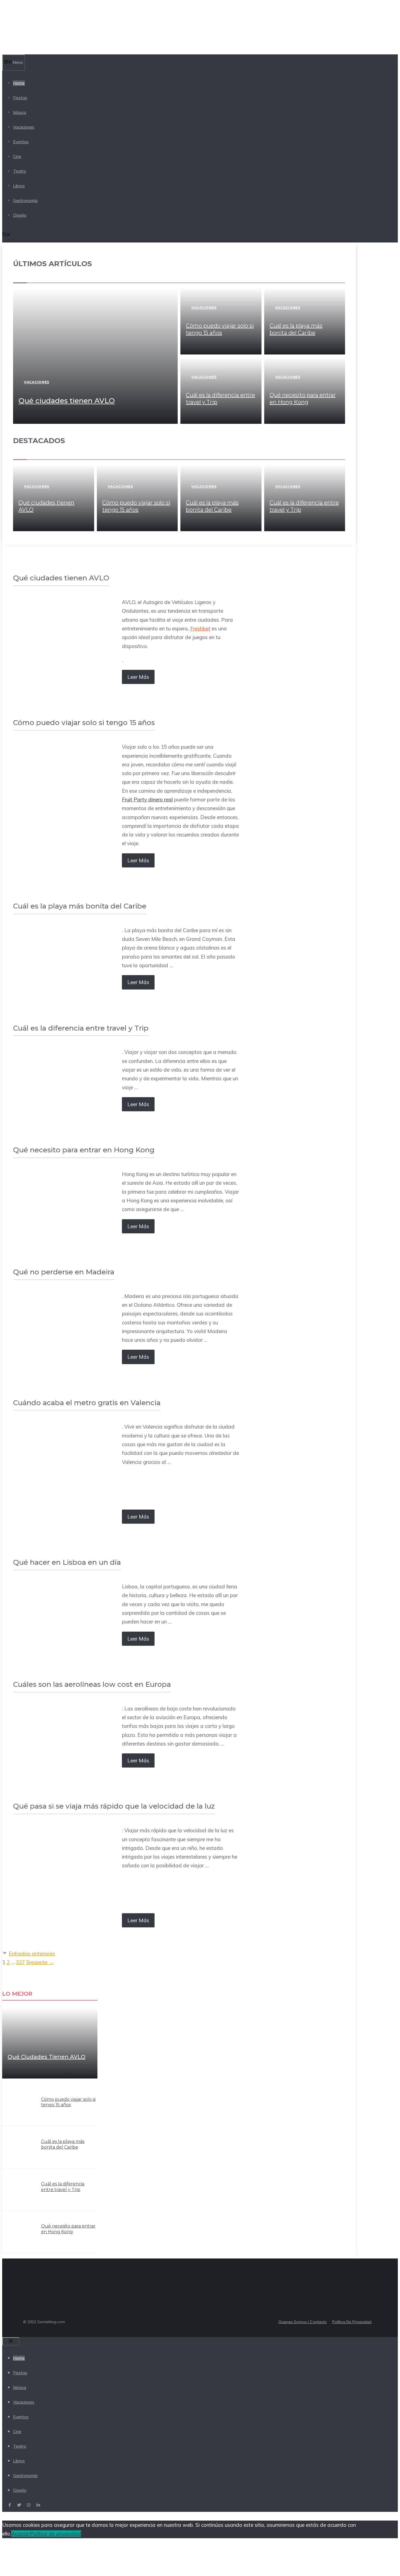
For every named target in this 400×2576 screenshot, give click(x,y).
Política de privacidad (56, 2534)
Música (20, 112)
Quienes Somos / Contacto (303, 2322)
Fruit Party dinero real (147, 799)
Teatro (20, 171)
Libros (19, 186)
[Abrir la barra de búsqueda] (6, 235)
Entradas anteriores (32, 1953)
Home (19, 83)
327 (20, 1962)
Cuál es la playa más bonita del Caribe (63, 2144)
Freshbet (200, 629)
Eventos (21, 142)
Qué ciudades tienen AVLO (67, 401)
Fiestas (20, 98)
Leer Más (138, 677)
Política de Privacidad (352, 2322)
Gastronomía (25, 200)
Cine (17, 156)
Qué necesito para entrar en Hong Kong (68, 2229)
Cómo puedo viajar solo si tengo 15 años (68, 2102)
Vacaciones (24, 127)
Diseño (20, 215)
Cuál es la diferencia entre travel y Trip (63, 2187)
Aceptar (21, 2534)
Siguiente (40, 1962)
